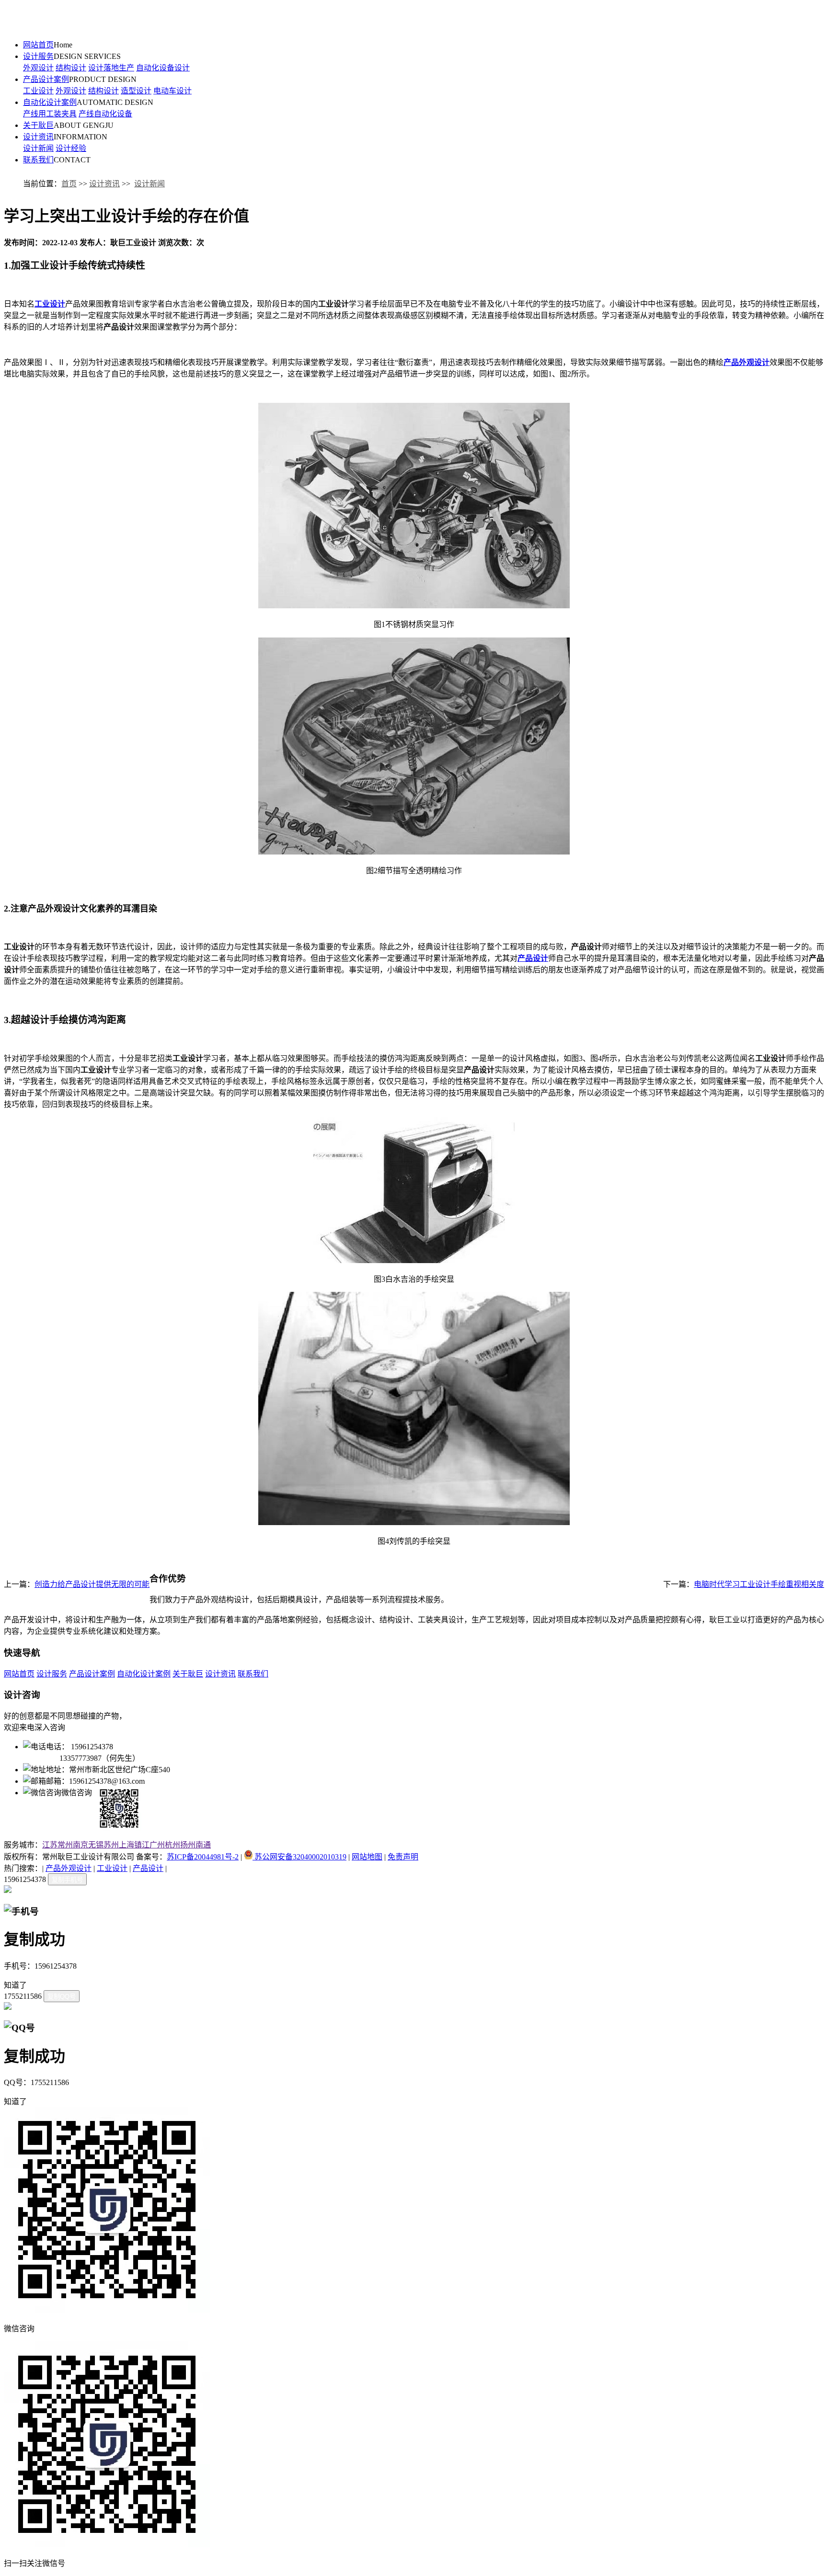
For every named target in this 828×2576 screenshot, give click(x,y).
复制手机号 (67, 1880)
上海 (126, 1845)
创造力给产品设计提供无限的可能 (92, 1584)
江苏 (50, 1845)
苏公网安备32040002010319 (299, 1857)
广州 (157, 1845)
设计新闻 (38, 148)
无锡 (96, 1845)
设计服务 (38, 56)
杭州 (172, 1845)
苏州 (111, 1845)
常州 (65, 1845)
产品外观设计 (69, 1868)
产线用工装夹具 (50, 114)
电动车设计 (172, 91)
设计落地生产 (111, 68)
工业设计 (38, 91)
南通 (203, 1845)
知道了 (15, 1985)
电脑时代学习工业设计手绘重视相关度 (759, 1584)
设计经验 (71, 148)
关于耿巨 (38, 125)
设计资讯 (38, 137)
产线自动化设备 (105, 114)
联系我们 (38, 160)
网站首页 (38, 45)
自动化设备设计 (163, 68)
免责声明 (403, 1857)
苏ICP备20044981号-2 (203, 1857)
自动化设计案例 (50, 102)
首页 (69, 184)
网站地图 (367, 1857)
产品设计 (148, 1868)
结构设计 (71, 68)
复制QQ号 (62, 1997)
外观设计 (38, 68)
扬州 (188, 1845)
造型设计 (136, 91)
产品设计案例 (46, 79)
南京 (80, 1845)
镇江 (142, 1845)
